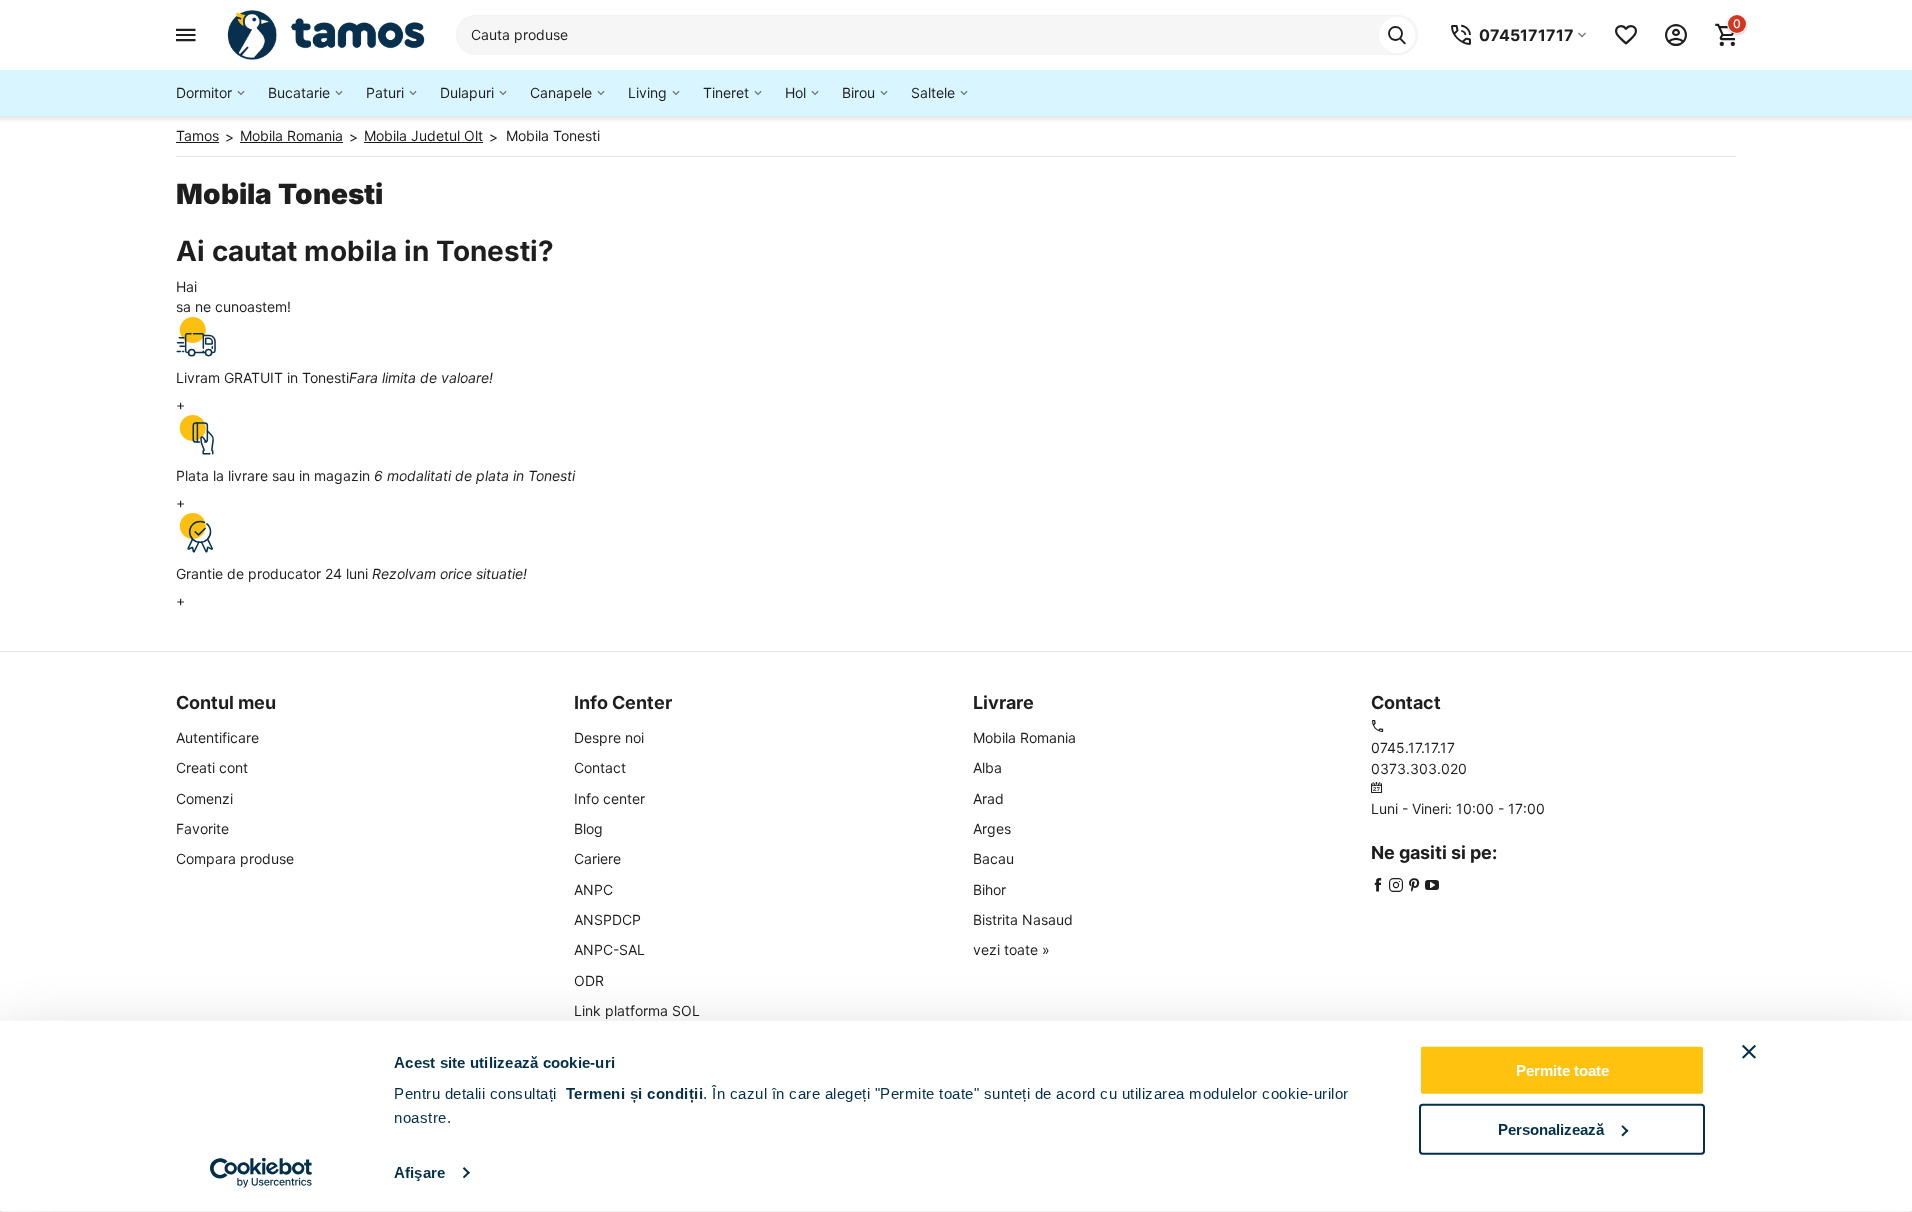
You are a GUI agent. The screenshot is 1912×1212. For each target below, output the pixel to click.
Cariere (597, 858)
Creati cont (212, 767)
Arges (992, 828)
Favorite (202, 828)
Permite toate (1562, 1070)
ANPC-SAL (609, 949)
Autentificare (217, 737)
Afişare (419, 1172)
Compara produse (235, 858)
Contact (600, 767)
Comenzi (204, 798)
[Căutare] (1397, 35)
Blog (588, 828)
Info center (609, 798)
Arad (988, 798)
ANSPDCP (607, 919)
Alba (987, 767)
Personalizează (1551, 1128)
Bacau (993, 858)
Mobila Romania (1024, 737)
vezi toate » (1011, 949)
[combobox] (937, 35)
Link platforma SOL (637, 1010)
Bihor (989, 889)
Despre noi (609, 737)
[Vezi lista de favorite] (1626, 35)
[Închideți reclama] (1749, 1052)
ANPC (593, 889)
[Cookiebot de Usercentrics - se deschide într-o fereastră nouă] (261, 1173)
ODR (589, 980)
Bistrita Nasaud (1023, 919)
